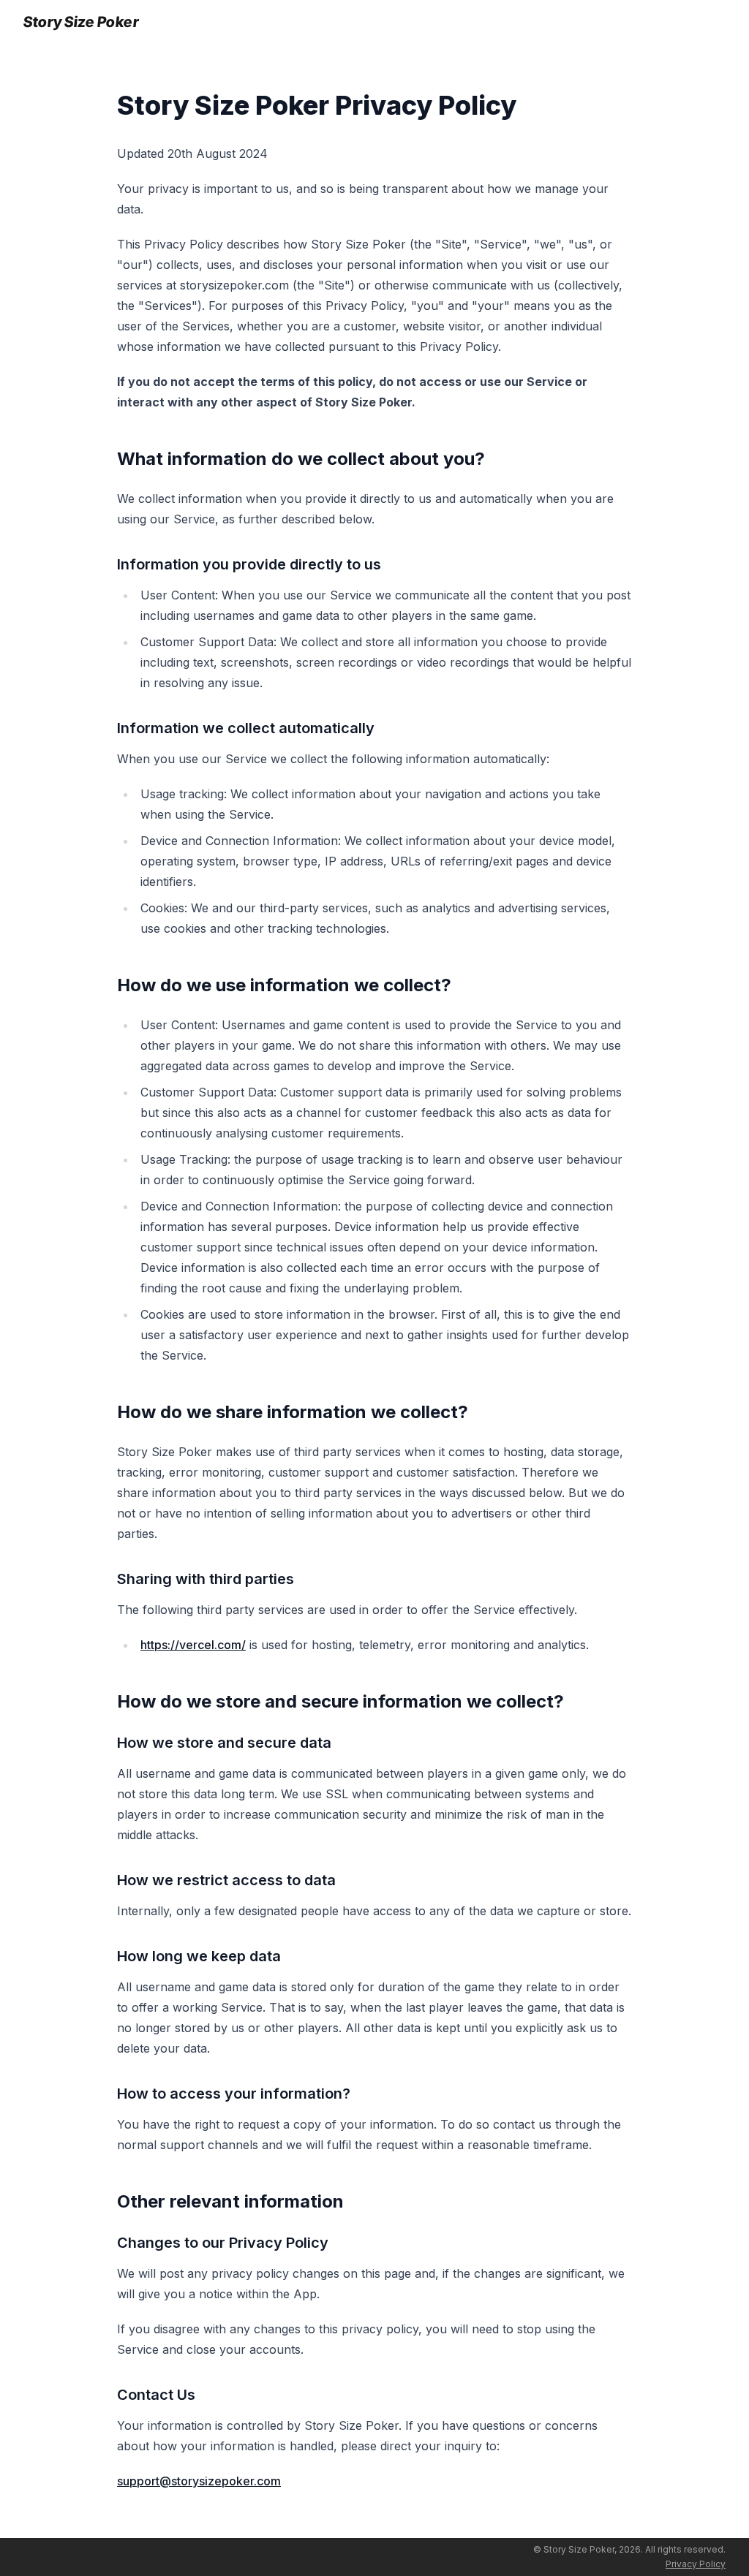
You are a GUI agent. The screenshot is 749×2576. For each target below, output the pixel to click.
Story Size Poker (82, 22)
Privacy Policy (696, 2564)
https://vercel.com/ (193, 1645)
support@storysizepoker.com (199, 2481)
